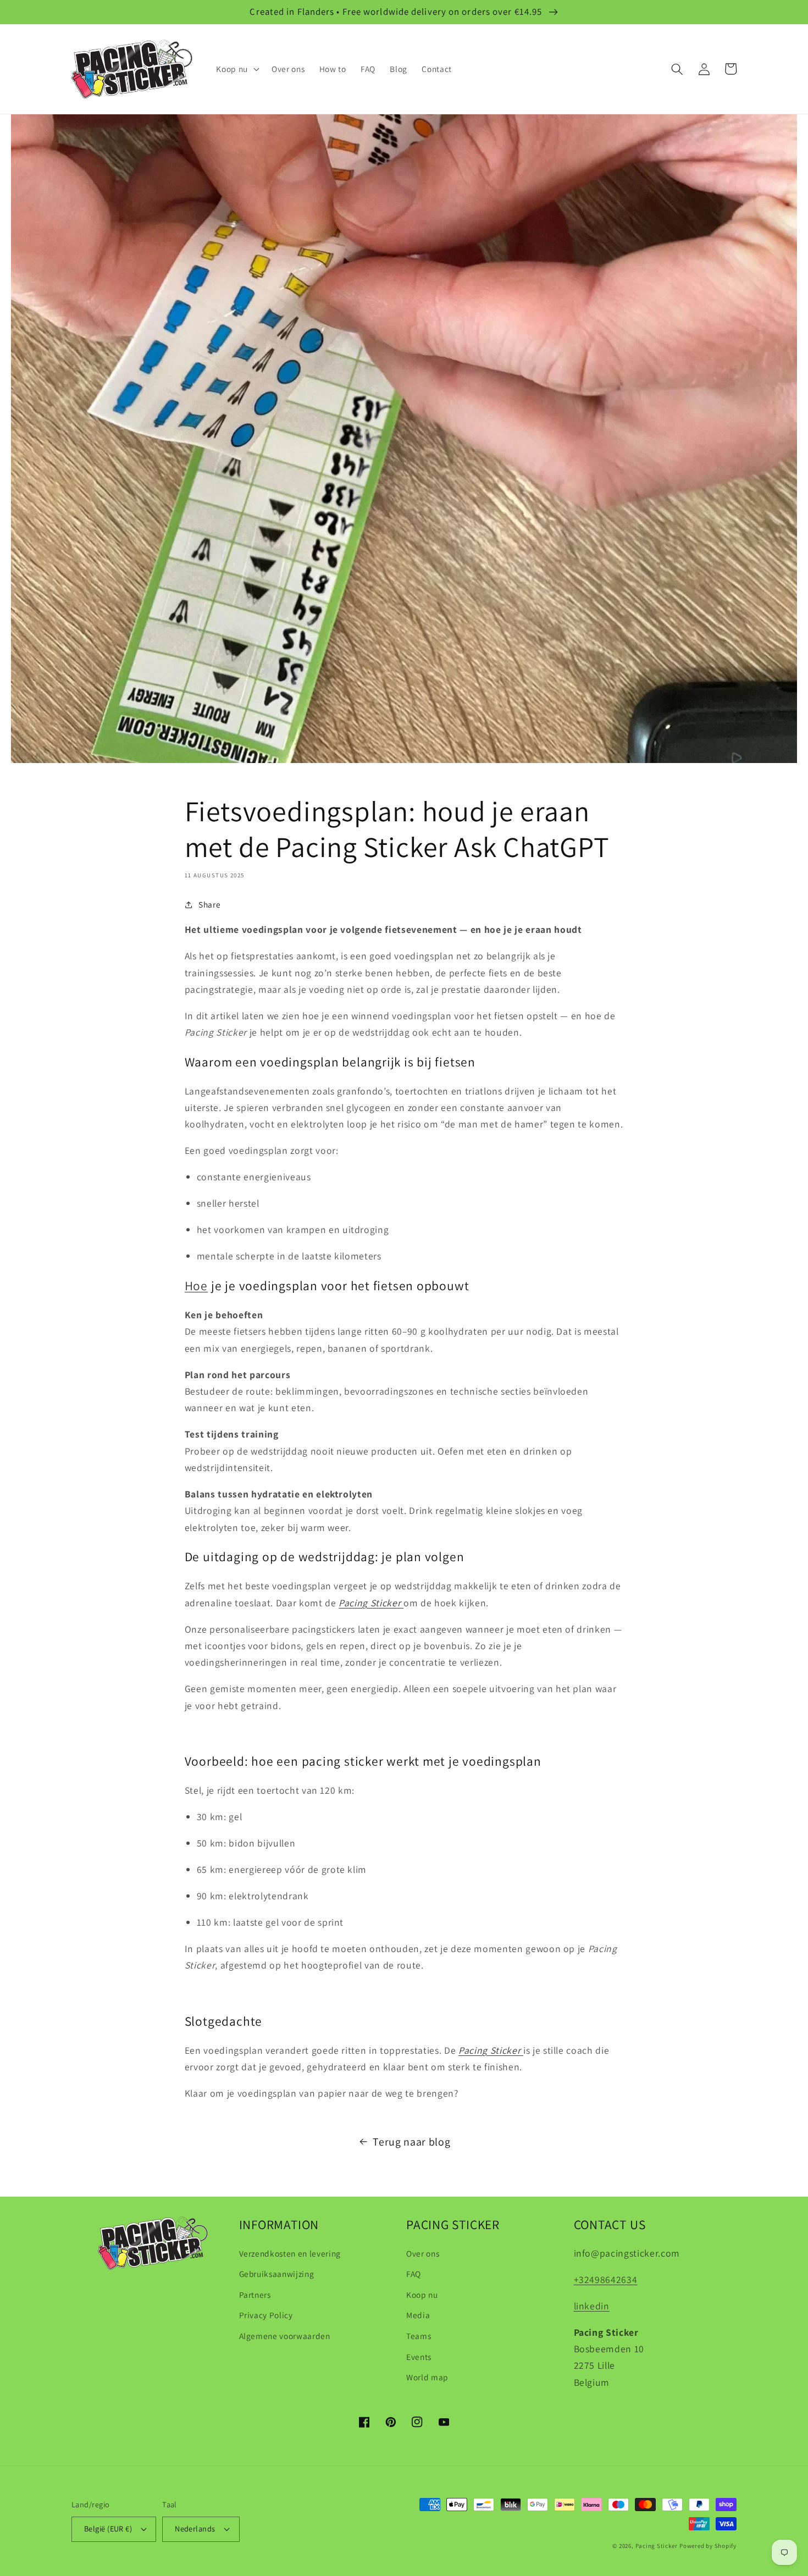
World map (427, 2377)
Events (419, 2357)
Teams (419, 2336)
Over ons (423, 2253)
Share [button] (209, 904)
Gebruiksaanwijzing (277, 2274)
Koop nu (422, 2295)
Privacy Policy (266, 2315)
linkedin (592, 2306)
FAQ (414, 2274)
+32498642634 (606, 2279)
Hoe (196, 1286)
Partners (255, 2295)
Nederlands (195, 2528)
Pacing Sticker (657, 2546)
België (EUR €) (108, 2528)
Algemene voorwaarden (285, 2336)
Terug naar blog (411, 2142)
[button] (237, 69)
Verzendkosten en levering (290, 2253)
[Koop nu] (402, 1603)
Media (418, 2315)
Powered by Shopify (708, 2546)
